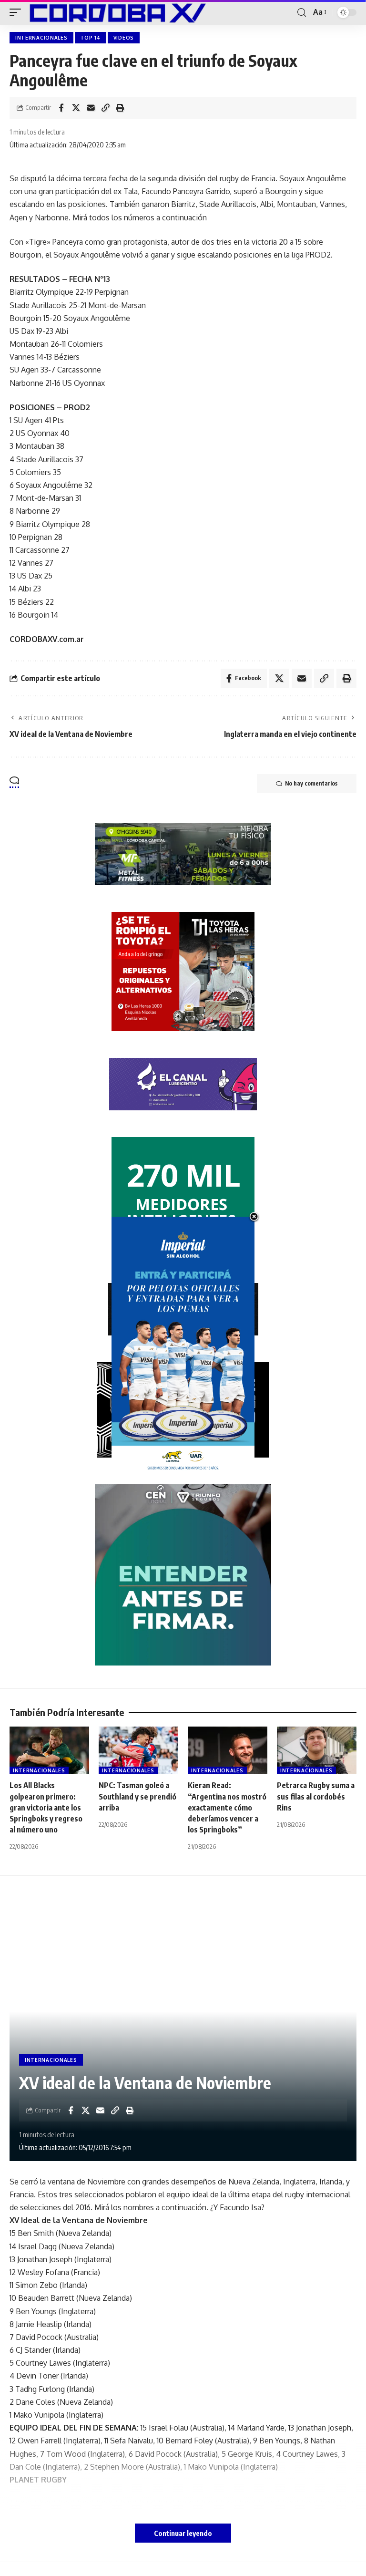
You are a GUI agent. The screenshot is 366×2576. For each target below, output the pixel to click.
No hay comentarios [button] (311, 783)
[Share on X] (76, 108)
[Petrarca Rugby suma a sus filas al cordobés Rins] (317, 1750)
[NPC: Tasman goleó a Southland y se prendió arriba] (138, 1750)
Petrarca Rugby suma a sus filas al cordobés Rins (316, 1796)
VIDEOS (124, 38)
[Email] (91, 108)
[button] (18, 12)
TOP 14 (91, 38)
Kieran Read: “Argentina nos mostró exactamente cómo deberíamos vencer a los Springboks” (227, 1807)
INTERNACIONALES (41, 38)
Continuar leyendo (183, 2533)
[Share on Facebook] (61, 108)
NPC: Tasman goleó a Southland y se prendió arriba (137, 1796)
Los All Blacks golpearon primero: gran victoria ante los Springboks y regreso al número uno (46, 1807)
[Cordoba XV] (116, 12)
